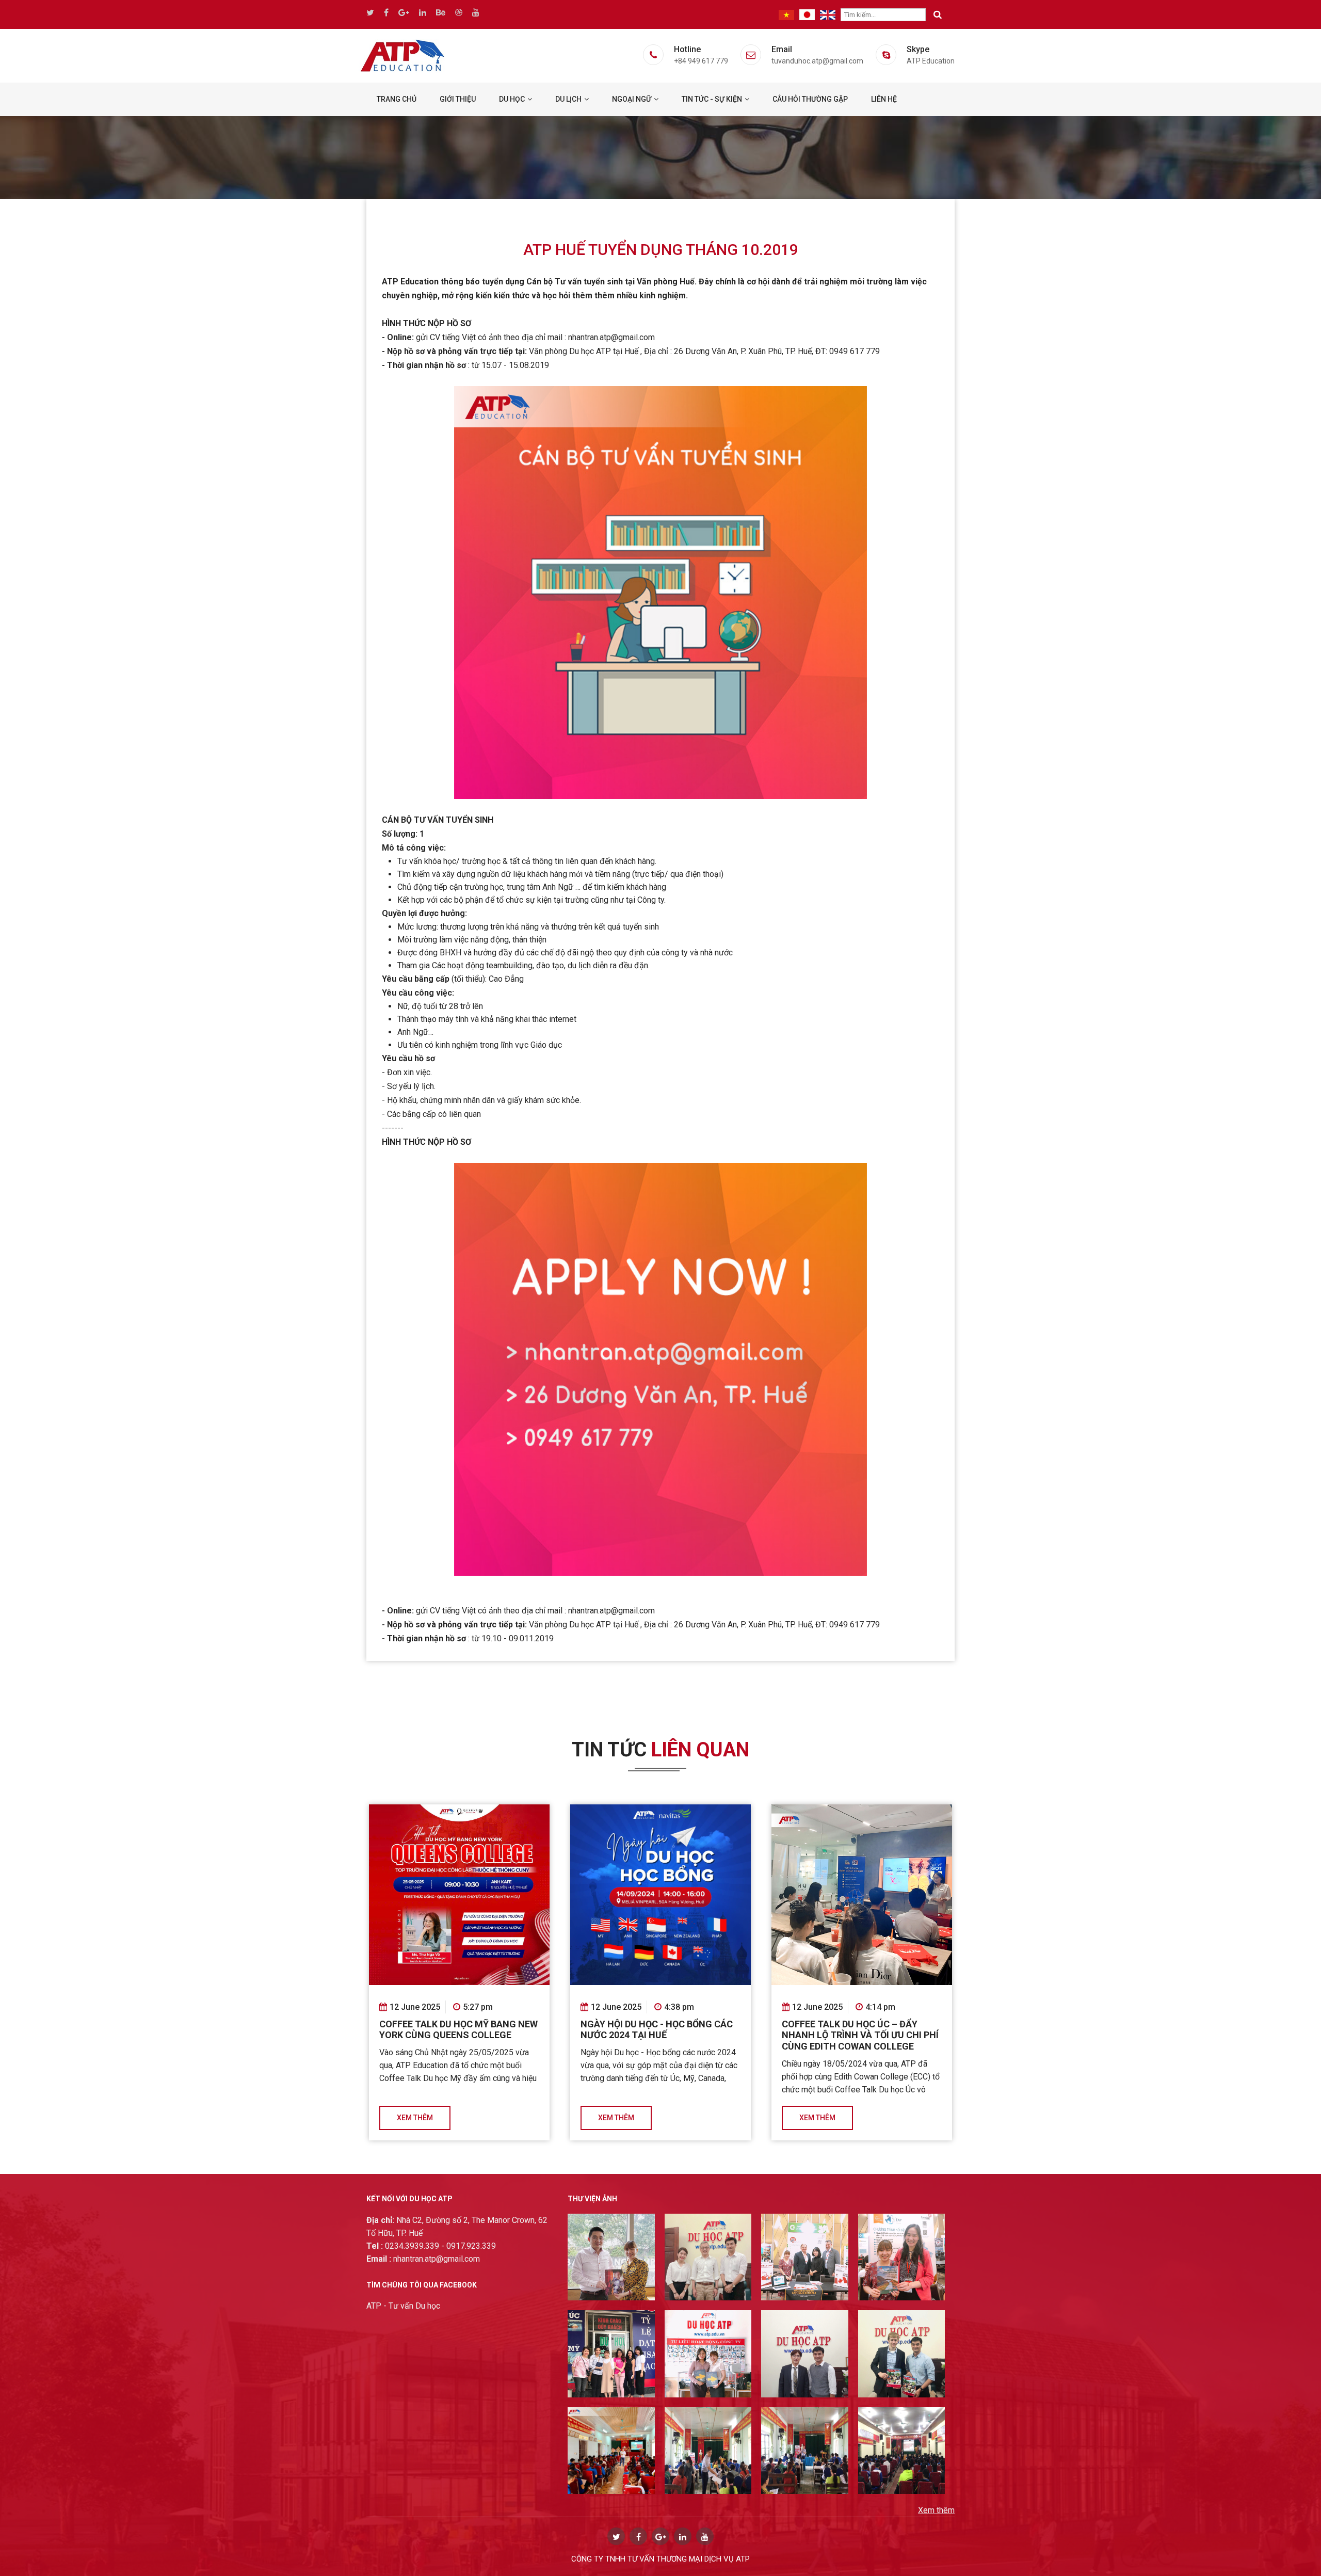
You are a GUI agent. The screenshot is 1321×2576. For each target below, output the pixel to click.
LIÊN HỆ (884, 99)
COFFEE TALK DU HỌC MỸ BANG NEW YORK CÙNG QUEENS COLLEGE (458, 2030)
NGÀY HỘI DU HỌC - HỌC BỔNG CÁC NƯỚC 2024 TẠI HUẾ (657, 2030)
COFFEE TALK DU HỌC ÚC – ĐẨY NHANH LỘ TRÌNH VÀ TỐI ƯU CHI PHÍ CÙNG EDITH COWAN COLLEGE (860, 2035)
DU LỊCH (568, 99)
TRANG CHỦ (397, 99)
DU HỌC (512, 99)
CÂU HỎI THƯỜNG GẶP (810, 99)
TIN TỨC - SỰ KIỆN (712, 99)
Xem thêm (415, 2118)
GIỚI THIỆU (458, 99)
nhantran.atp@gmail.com (423, 2259)
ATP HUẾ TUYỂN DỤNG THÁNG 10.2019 (661, 250)
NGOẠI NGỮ (632, 99)
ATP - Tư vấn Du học (403, 2306)
